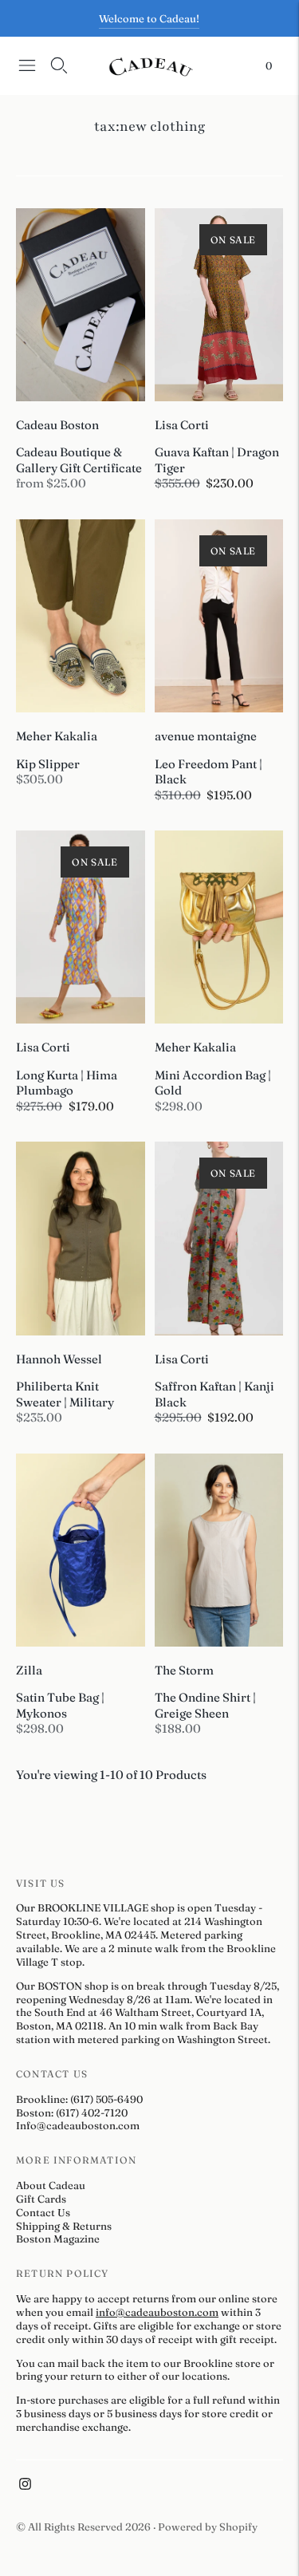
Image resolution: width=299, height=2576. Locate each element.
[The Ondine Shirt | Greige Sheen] (219, 1550)
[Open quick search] (59, 65)
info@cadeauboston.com (157, 2312)
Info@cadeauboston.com (78, 2125)
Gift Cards (41, 2199)
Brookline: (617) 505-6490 (79, 2099)
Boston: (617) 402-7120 (72, 2112)
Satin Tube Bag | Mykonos (60, 1705)
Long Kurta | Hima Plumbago (67, 1083)
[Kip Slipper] (81, 616)
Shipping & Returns (64, 2226)
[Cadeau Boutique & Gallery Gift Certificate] (81, 305)
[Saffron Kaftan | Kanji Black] (219, 1238)
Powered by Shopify (208, 2527)
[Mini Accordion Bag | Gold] (219, 927)
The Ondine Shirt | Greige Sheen (205, 1705)
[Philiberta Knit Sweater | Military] (81, 1238)
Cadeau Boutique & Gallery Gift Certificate (79, 460)
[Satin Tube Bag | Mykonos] (81, 1550)
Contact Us (43, 2212)
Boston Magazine (58, 2239)
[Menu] (27, 65)
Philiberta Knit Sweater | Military (65, 1394)
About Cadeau (51, 2185)
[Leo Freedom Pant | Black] (219, 616)
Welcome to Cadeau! (149, 18)
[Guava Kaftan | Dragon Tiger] (219, 305)
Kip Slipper (48, 764)
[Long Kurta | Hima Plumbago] (81, 927)
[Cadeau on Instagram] (25, 2486)
